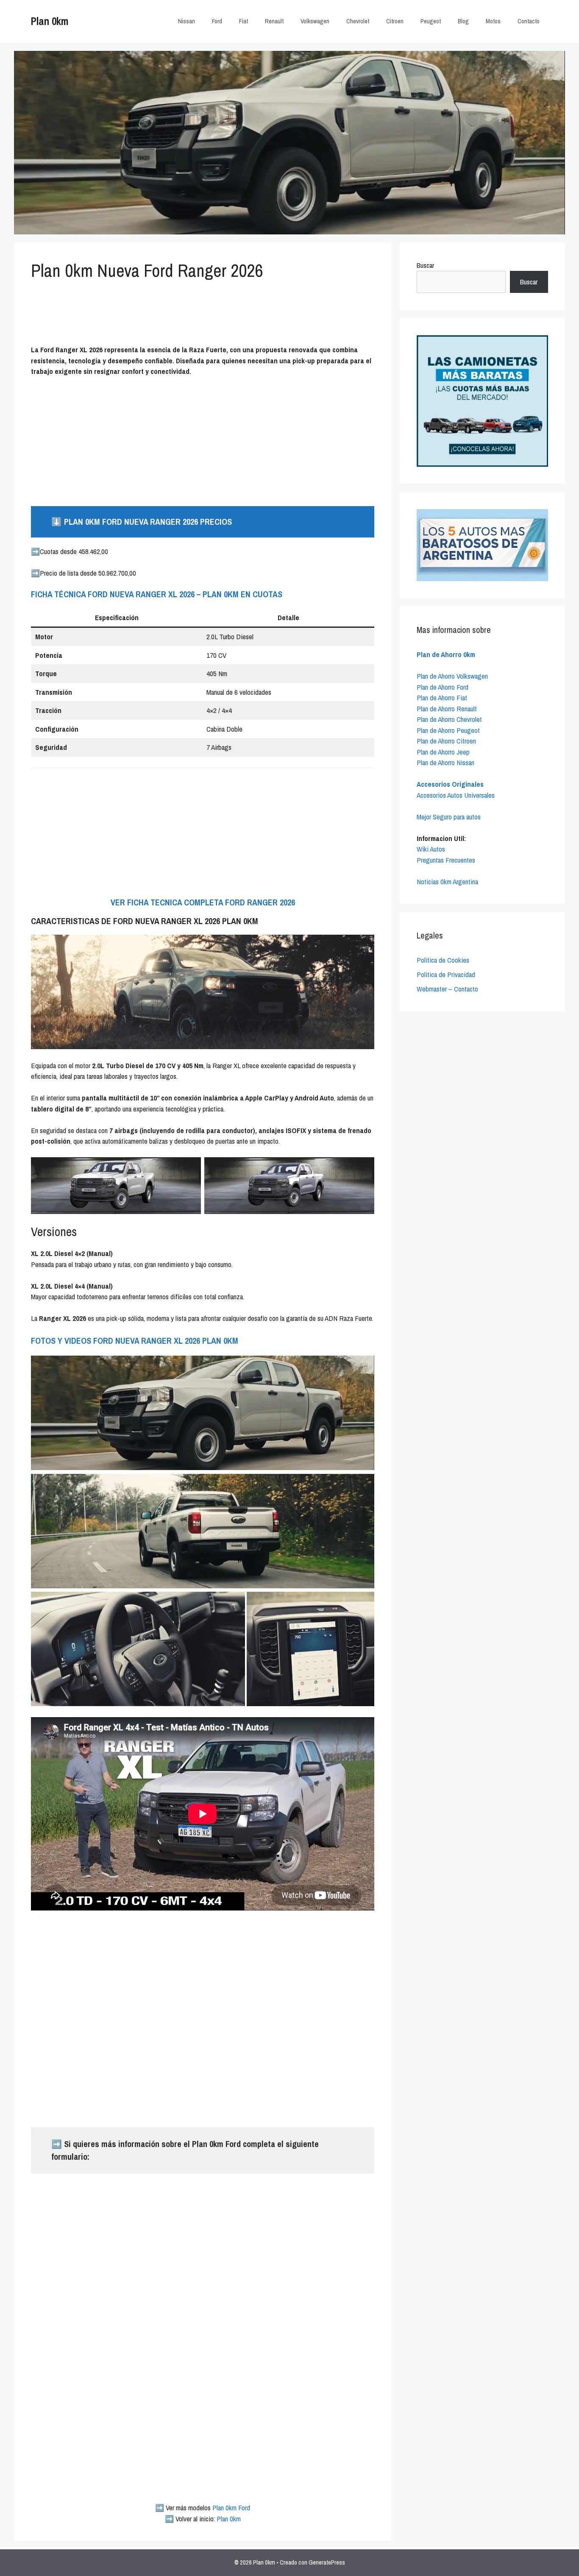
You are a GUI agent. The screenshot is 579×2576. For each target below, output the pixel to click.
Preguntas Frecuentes (446, 860)
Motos (493, 21)
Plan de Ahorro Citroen (446, 741)
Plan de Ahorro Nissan (445, 762)
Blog (463, 21)
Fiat (244, 21)
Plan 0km (50, 21)
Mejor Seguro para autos (449, 817)
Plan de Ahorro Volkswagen (452, 676)
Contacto (529, 21)
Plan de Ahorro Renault (447, 709)
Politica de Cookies (443, 960)
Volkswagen (315, 21)
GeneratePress (327, 2562)
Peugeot (431, 21)
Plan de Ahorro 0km (446, 654)
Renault (274, 21)
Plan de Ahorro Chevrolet (449, 719)
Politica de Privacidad (446, 974)
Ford (217, 21)
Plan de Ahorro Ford (443, 687)
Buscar (425, 265)
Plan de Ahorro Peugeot (448, 730)
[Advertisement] (243, 317)
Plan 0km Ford (231, 2508)
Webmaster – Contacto (447, 989)
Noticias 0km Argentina (447, 881)
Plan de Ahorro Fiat (442, 698)
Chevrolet (358, 21)
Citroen (395, 21)
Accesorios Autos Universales (456, 795)
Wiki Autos (431, 849)
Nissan (187, 21)
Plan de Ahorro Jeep (443, 752)
